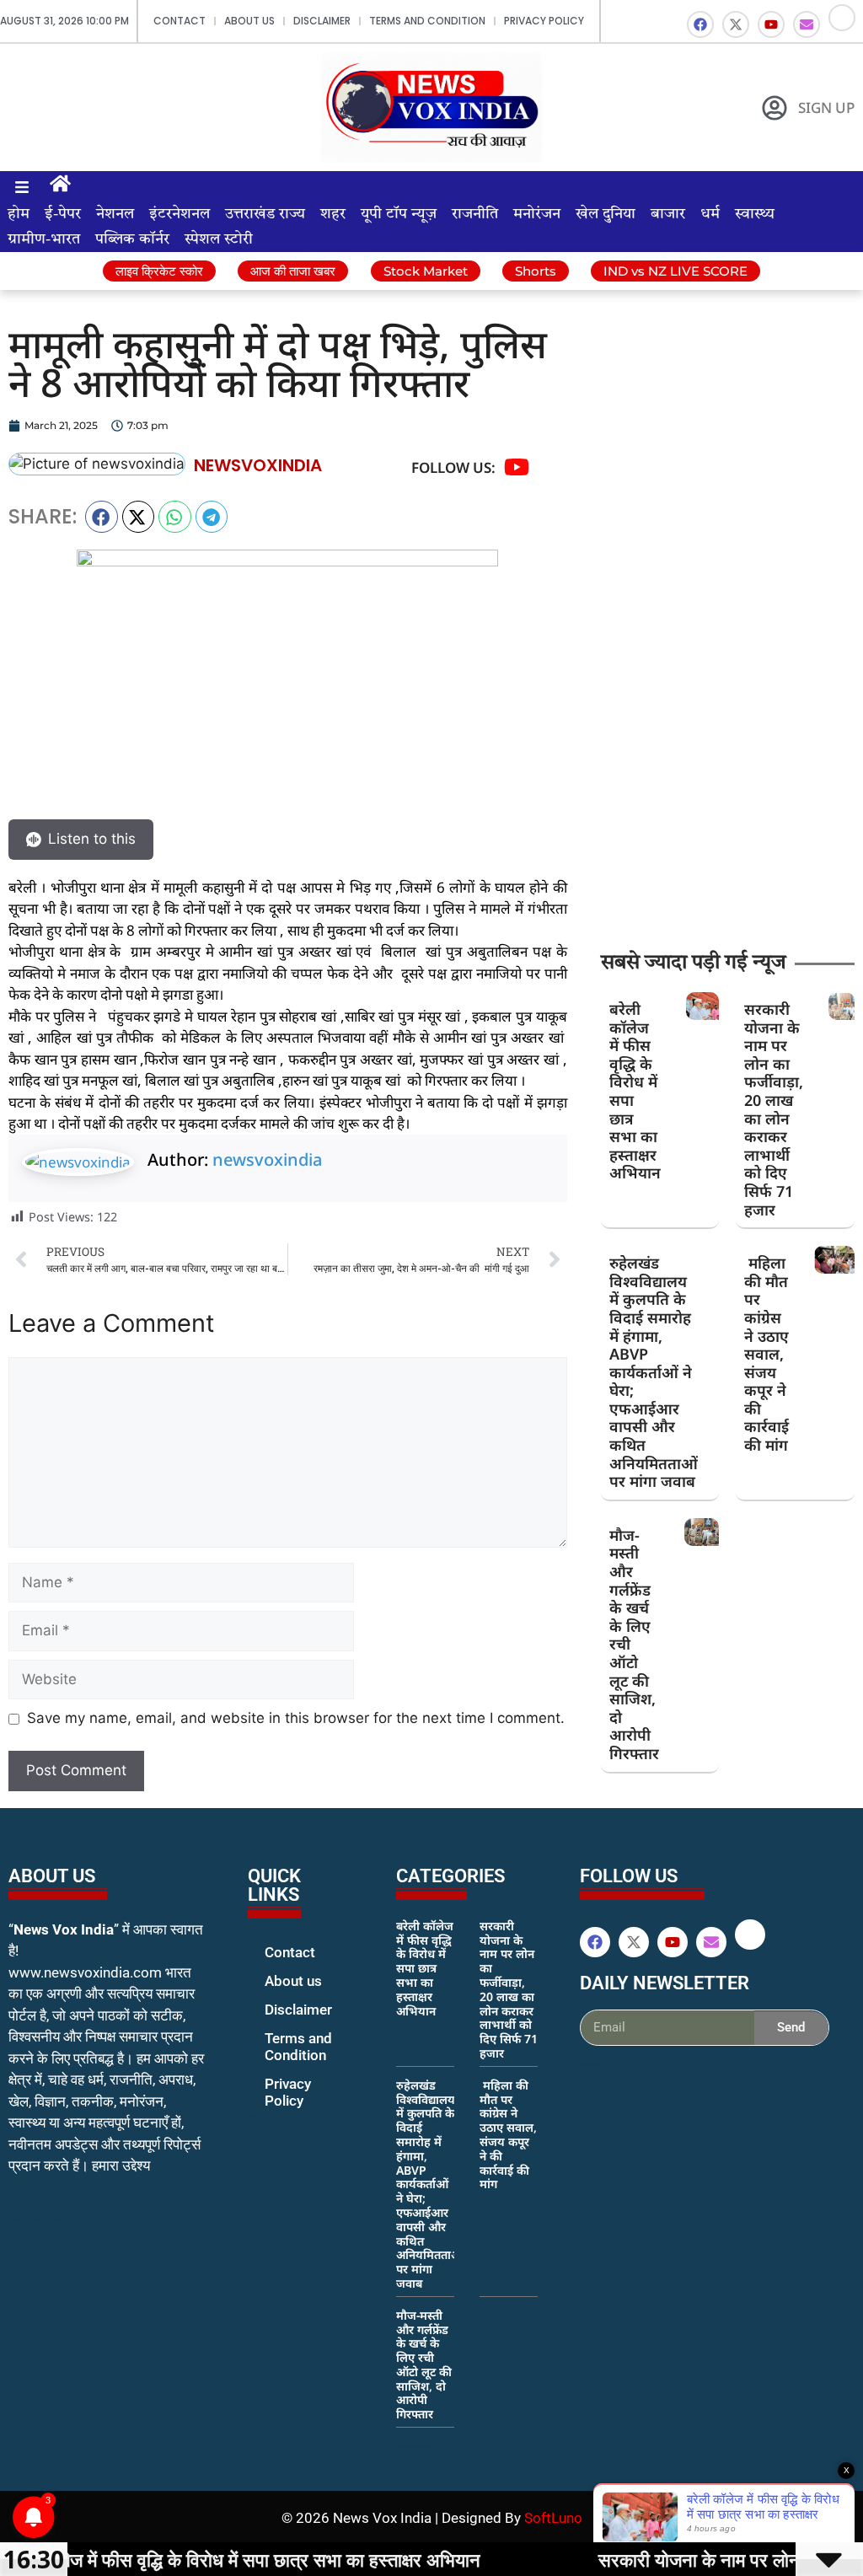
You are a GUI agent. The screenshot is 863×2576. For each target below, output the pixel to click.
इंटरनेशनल (180, 214)
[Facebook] (700, 24)
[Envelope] (807, 24)
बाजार (668, 214)
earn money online (414, 2446)
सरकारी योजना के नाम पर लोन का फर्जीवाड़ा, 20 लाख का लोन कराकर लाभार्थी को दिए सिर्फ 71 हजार (774, 1109)
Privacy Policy (544, 21)
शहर (333, 214)
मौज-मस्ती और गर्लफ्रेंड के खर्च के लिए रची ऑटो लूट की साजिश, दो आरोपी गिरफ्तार (424, 2365)
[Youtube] (771, 24)
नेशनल (115, 214)
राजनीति (475, 214)
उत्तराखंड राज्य (265, 214)
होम (19, 214)
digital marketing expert (271, 2117)
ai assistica (591, 2064)
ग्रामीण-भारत (44, 239)
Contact (180, 21)
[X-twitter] (736, 24)
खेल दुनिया (606, 214)
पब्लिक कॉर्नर (132, 239)
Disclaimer (322, 21)
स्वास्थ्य (755, 214)
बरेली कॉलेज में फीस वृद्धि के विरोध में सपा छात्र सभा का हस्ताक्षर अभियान (635, 1091)
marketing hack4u (43, 2219)
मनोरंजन (537, 214)
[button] (102, 517)
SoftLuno (553, 2518)
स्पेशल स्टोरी (219, 239)
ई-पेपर (63, 214)
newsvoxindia (267, 1159)
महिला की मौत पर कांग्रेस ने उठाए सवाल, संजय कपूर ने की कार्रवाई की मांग (767, 1354)
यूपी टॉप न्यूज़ (399, 214)
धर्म (710, 214)
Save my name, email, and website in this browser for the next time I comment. (296, 1718)
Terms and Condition (427, 21)
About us (249, 21)
